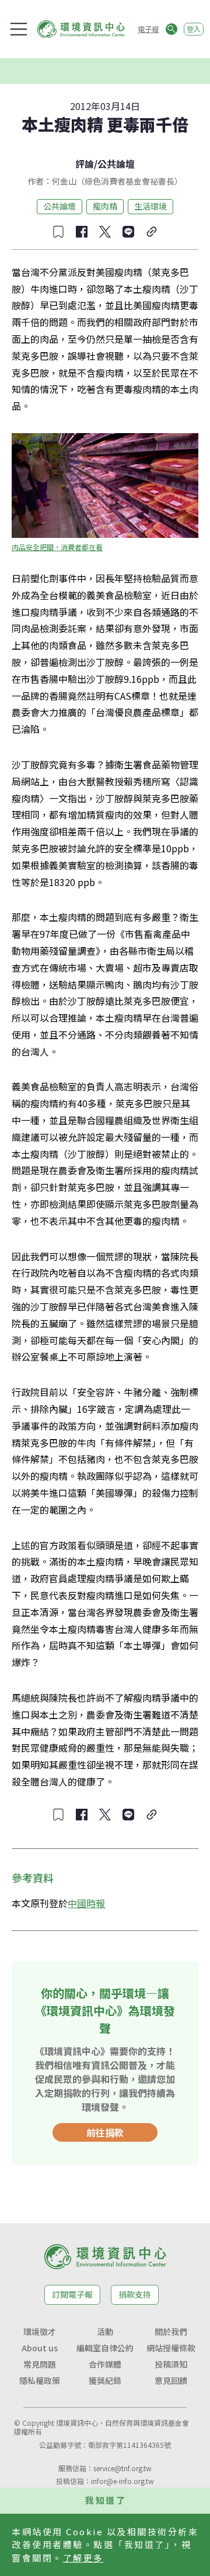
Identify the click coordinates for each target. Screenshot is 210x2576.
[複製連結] (152, 232)
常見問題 (40, 2364)
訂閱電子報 (72, 2294)
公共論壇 (116, 164)
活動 (105, 2331)
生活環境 (150, 206)
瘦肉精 (105, 206)
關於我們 (171, 2331)
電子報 (148, 29)
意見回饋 (171, 2380)
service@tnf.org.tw (123, 2468)
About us (40, 2348)
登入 (194, 29)
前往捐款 (105, 2132)
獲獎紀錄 (105, 2380)
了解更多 (83, 2558)
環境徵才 (40, 2331)
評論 (85, 164)
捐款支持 (135, 2294)
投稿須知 (171, 2364)
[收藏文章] (58, 232)
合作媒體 (105, 2364)
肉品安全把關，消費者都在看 (57, 547)
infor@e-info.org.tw (123, 2481)
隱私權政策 (40, 2380)
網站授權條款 (171, 2348)
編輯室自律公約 (105, 2348)
